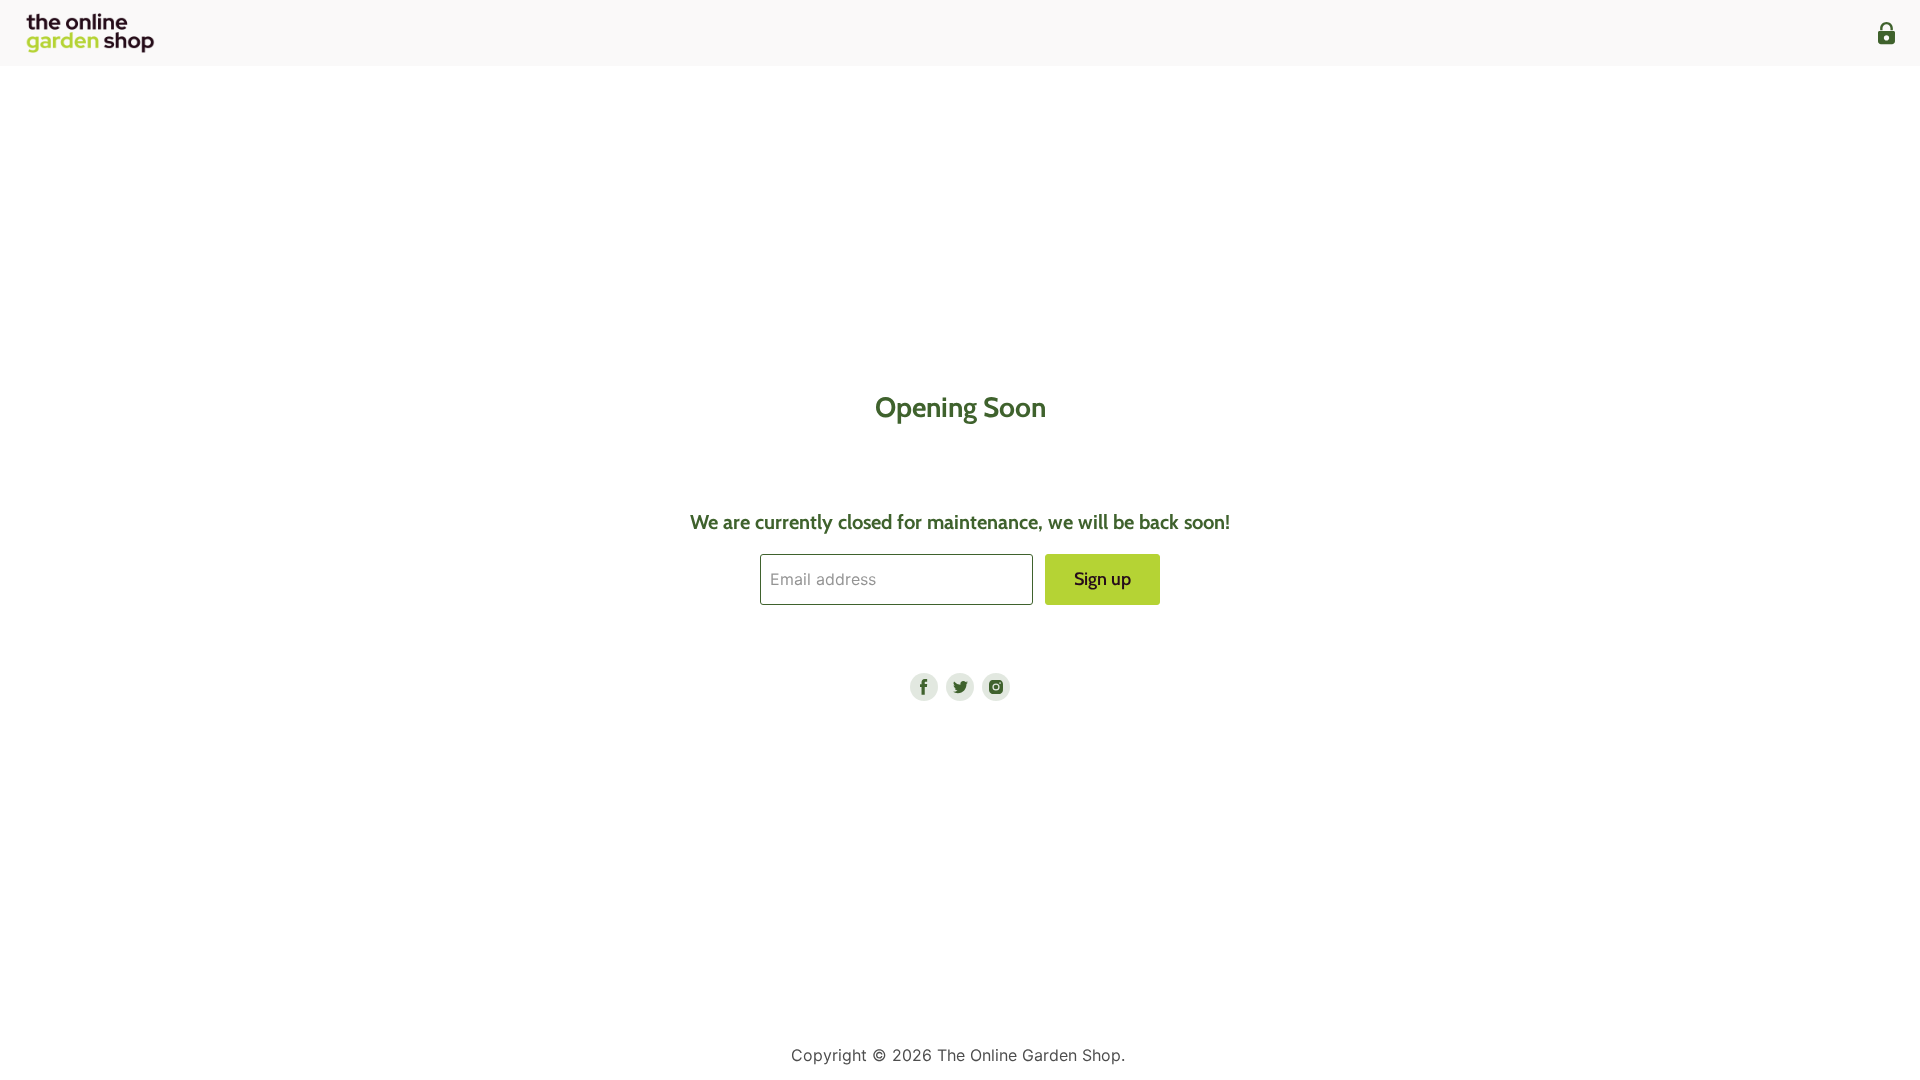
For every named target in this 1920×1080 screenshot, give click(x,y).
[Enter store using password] (1886, 33)
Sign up (1102, 579)
